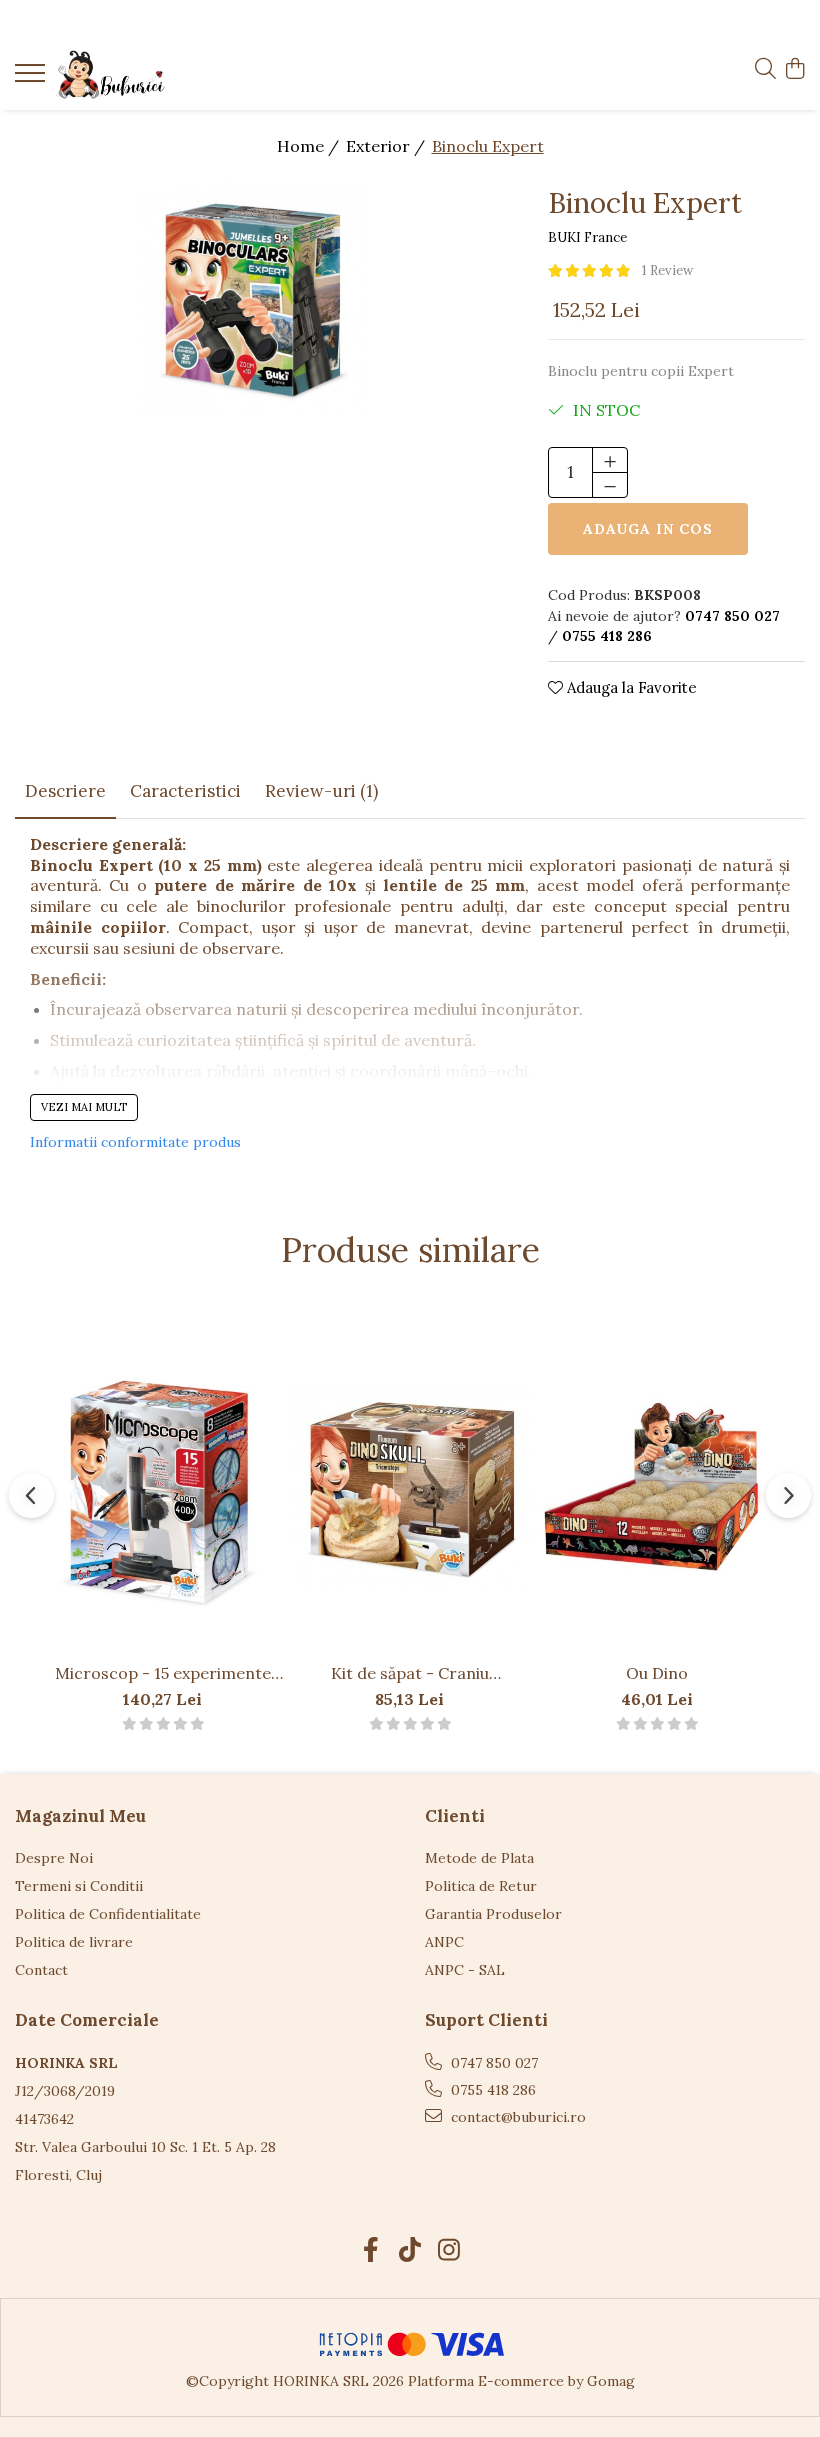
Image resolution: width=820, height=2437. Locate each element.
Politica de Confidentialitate (108, 1914)
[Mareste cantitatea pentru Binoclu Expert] (610, 460)
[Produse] (32, 79)
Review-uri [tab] (321, 791)
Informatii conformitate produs (135, 1142)
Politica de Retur (481, 1886)
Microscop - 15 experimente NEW (163, 1673)
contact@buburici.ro (516, 2117)
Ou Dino (657, 1673)
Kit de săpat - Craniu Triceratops (410, 1673)
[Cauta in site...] (765, 70)
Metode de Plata (479, 1858)
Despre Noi (54, 1858)
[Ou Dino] (656, 1489)
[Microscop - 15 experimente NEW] (162, 1489)
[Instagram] (449, 2251)
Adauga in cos (648, 529)
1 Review (667, 270)
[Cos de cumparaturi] (794, 70)
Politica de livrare (74, 1942)
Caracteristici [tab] (185, 791)
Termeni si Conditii (79, 1886)
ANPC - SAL (465, 1970)
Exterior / (387, 146)
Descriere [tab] (65, 791)
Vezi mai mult (84, 1107)
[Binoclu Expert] (253, 300)
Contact (41, 1970)
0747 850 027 (492, 2063)
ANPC (444, 1942)
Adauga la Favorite (630, 687)
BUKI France (587, 237)
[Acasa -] (135, 75)
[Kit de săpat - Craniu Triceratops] (409, 1489)
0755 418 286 (491, 2090)
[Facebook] (371, 2251)
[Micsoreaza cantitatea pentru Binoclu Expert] (610, 485)
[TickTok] (410, 2251)
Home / (310, 146)
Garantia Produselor (493, 1914)
